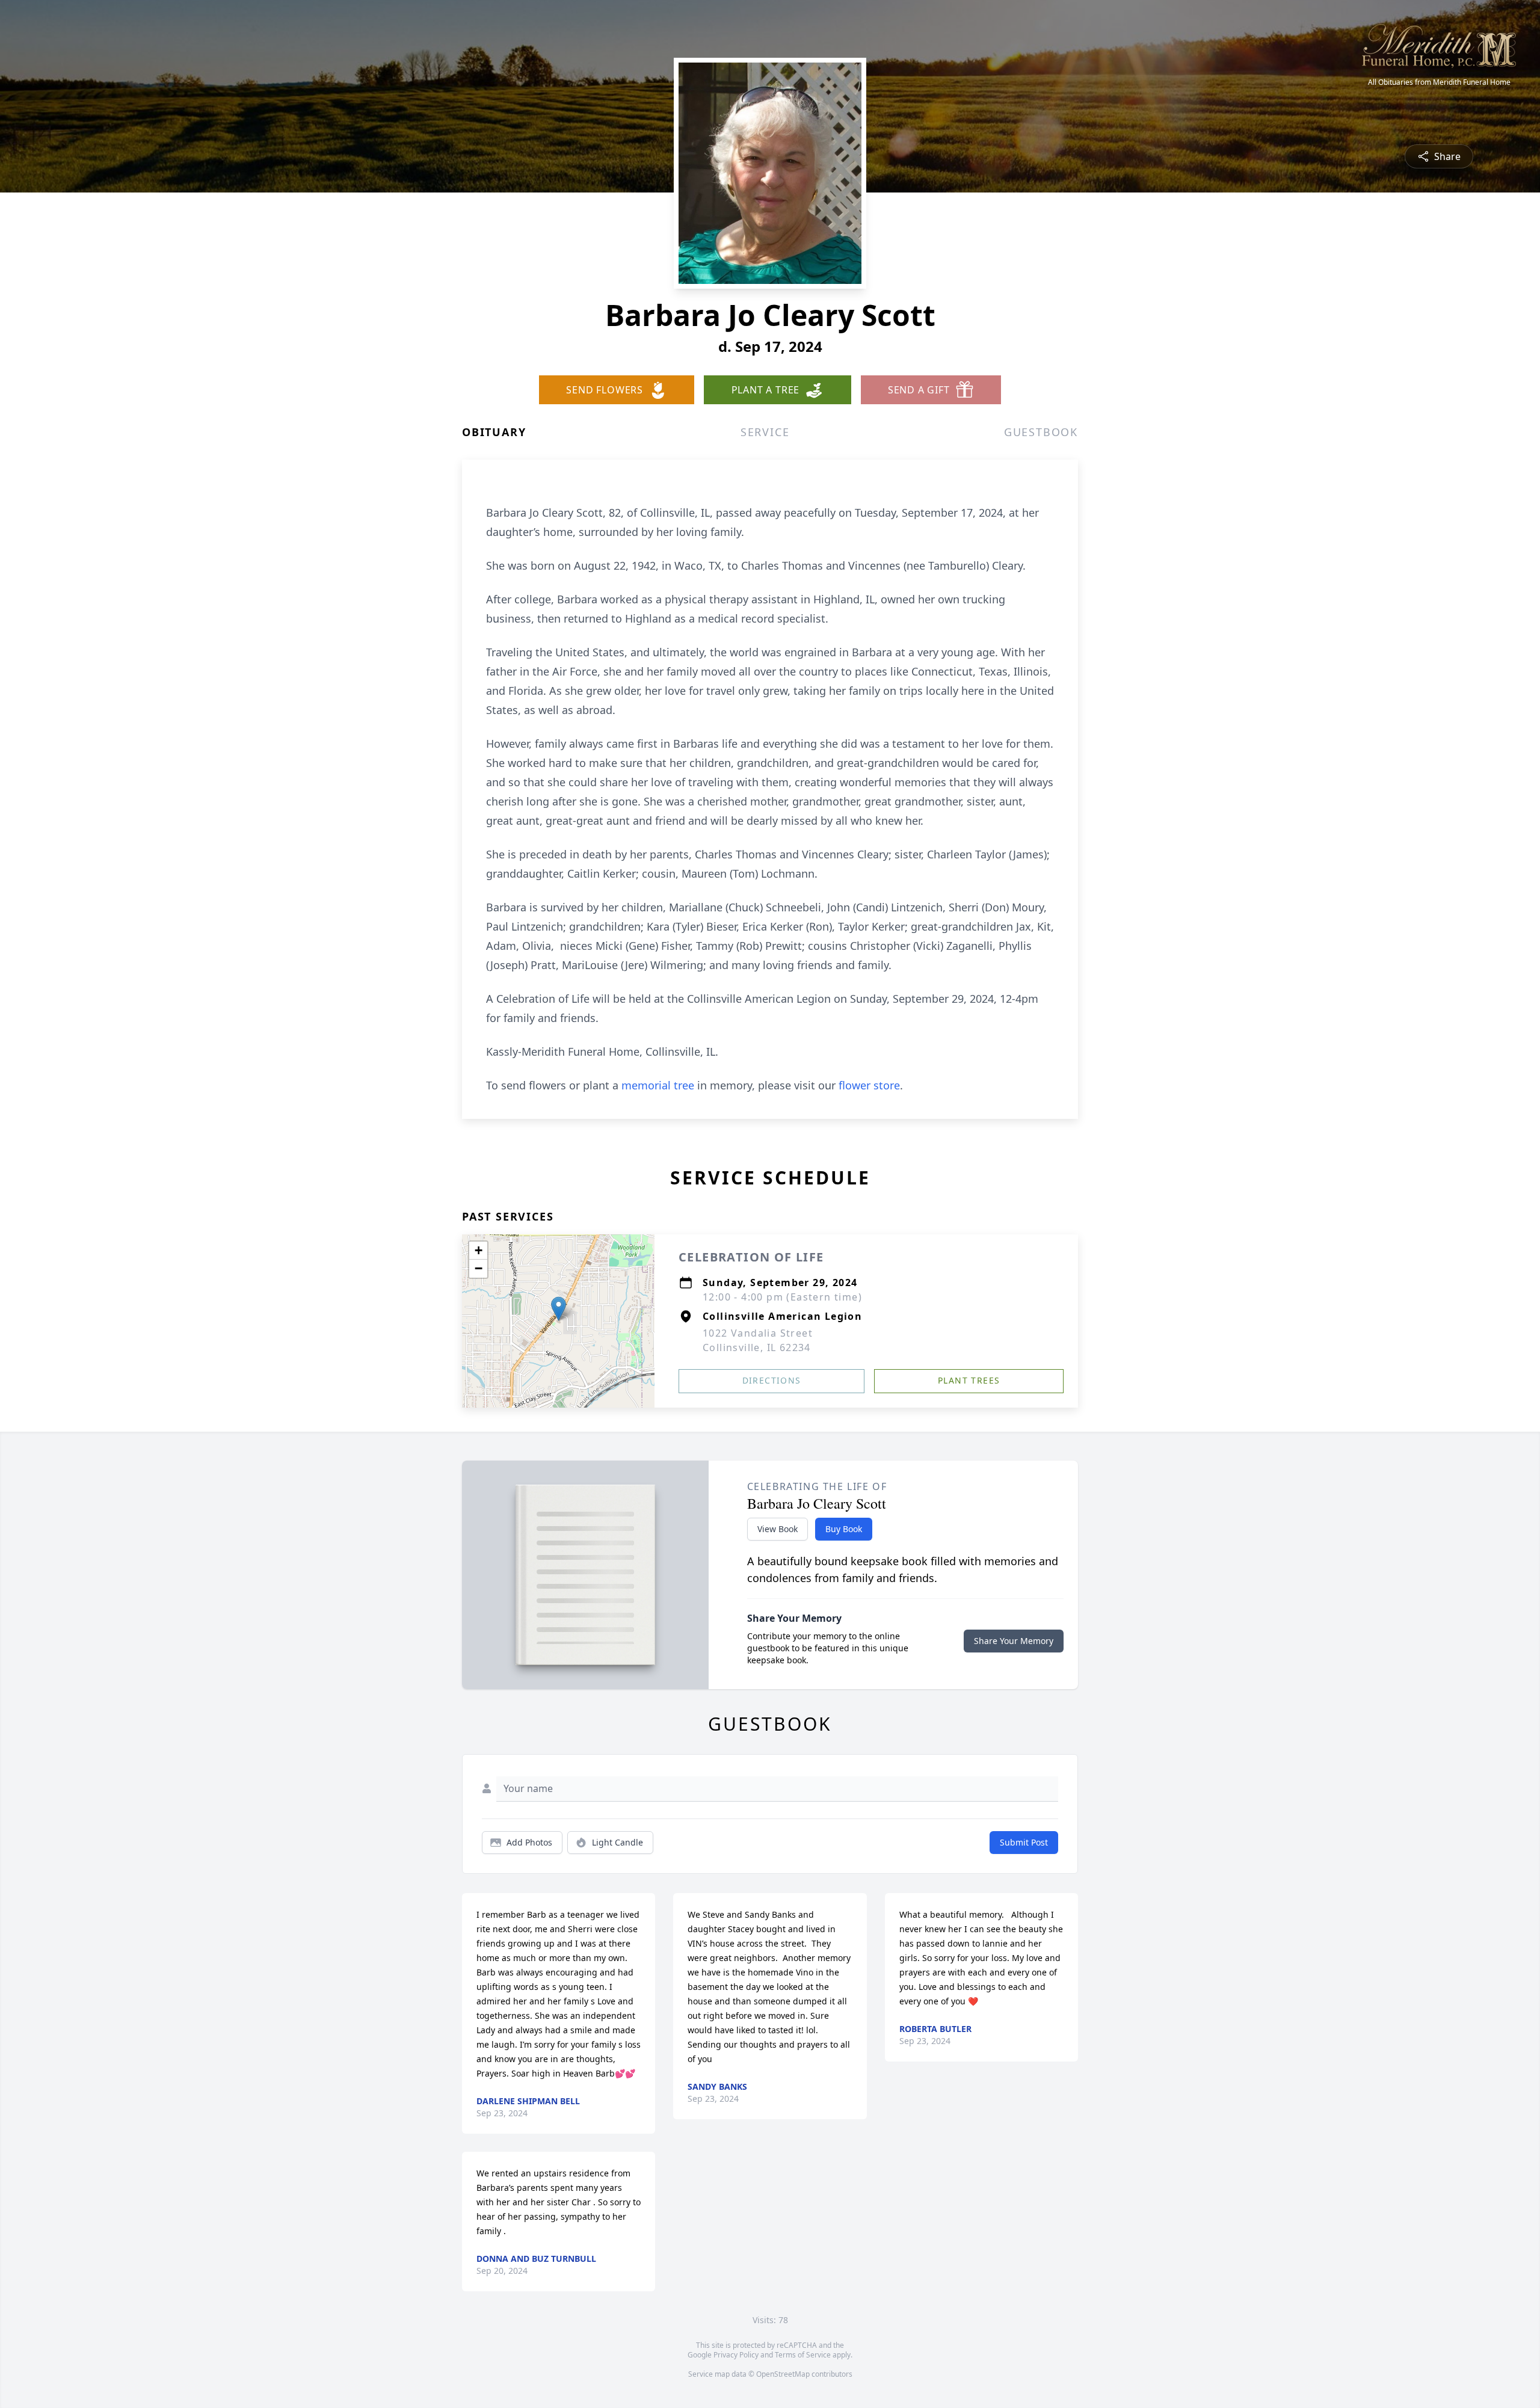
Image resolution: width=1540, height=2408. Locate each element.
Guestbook (1041, 432)
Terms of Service (803, 2355)
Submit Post (1024, 1842)
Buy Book (844, 1529)
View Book (778, 1529)
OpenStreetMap (783, 2374)
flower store (869, 1085)
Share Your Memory (1014, 1641)
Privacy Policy (736, 2355)
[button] (559, 1309)
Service (765, 432)
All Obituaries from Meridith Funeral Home (1439, 82)
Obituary (494, 432)
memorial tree (658, 1085)
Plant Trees (969, 1380)
